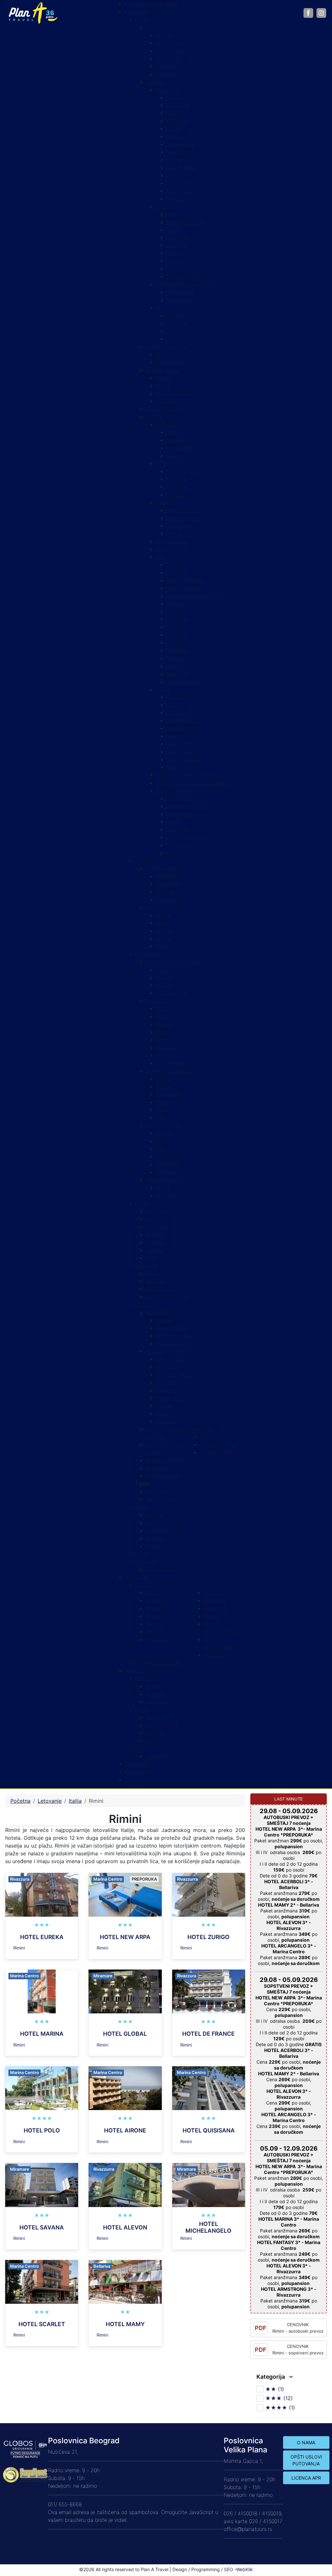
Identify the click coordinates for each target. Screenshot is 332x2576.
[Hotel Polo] (42, 2088)
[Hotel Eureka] (42, 1894)
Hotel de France (208, 2034)
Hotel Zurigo (208, 1937)
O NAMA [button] (306, 2442)
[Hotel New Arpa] (125, 1894)
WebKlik (244, 2569)
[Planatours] (33, 12)
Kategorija (271, 2377)
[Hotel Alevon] (125, 2184)
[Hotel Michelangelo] (209, 2184)
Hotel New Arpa (125, 1937)
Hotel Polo (42, 2130)
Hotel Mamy (125, 2324)
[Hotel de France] (209, 1991)
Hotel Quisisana (209, 2130)
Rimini (19, 1948)
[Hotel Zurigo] (209, 1894)
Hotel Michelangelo (208, 2227)
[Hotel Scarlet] (42, 2281)
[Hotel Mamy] (125, 2281)
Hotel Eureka (42, 1937)
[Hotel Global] (125, 1991)
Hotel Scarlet (42, 2324)
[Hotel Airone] (125, 2088)
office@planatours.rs (248, 2529)
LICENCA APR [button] (306, 2478)
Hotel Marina (42, 2034)
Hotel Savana (42, 2227)
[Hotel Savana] (42, 2184)
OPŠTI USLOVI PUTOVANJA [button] (306, 2460)
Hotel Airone (125, 2130)
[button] (143, 1483)
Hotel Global (125, 2034)
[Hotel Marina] (42, 1991)
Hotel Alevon (125, 2227)
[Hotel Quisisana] (209, 2088)
